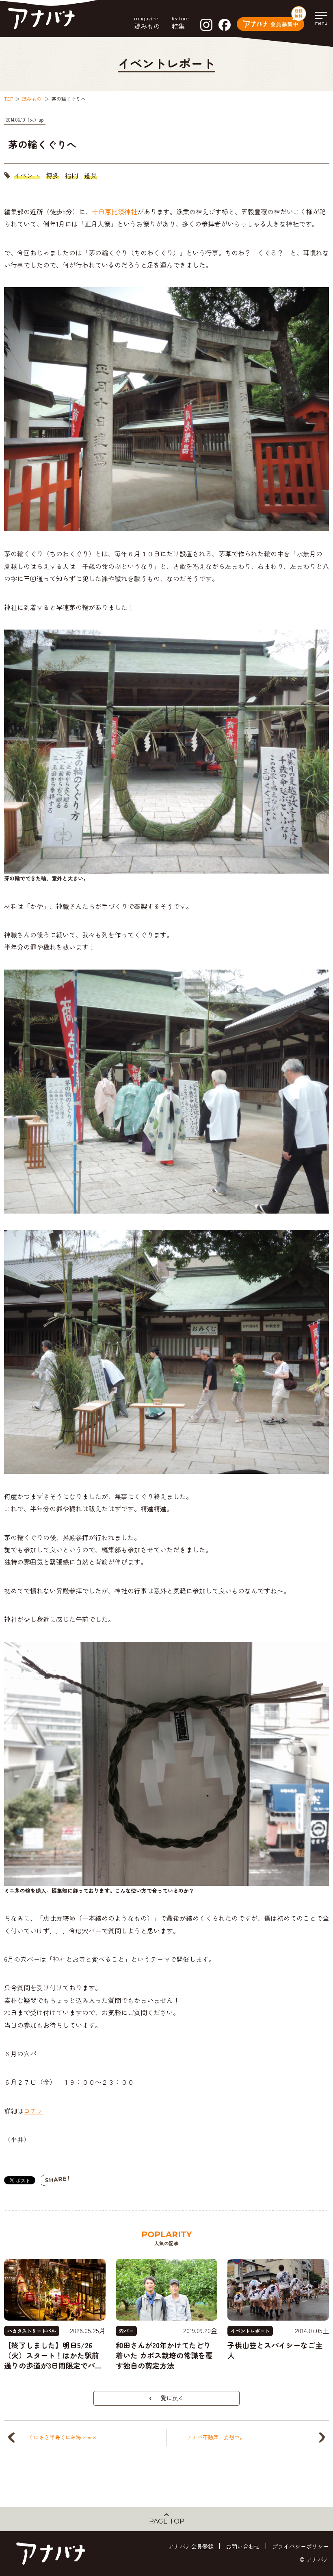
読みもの (32, 99)
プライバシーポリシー (301, 2546)
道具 (91, 175)
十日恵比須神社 (115, 211)
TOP (9, 99)
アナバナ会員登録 (191, 2546)
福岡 (71, 175)
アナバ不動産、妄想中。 (216, 2437)
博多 (52, 175)
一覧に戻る (169, 2398)
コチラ (33, 2111)
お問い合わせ (243, 2546)
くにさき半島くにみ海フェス (63, 2437)
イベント (27, 175)
